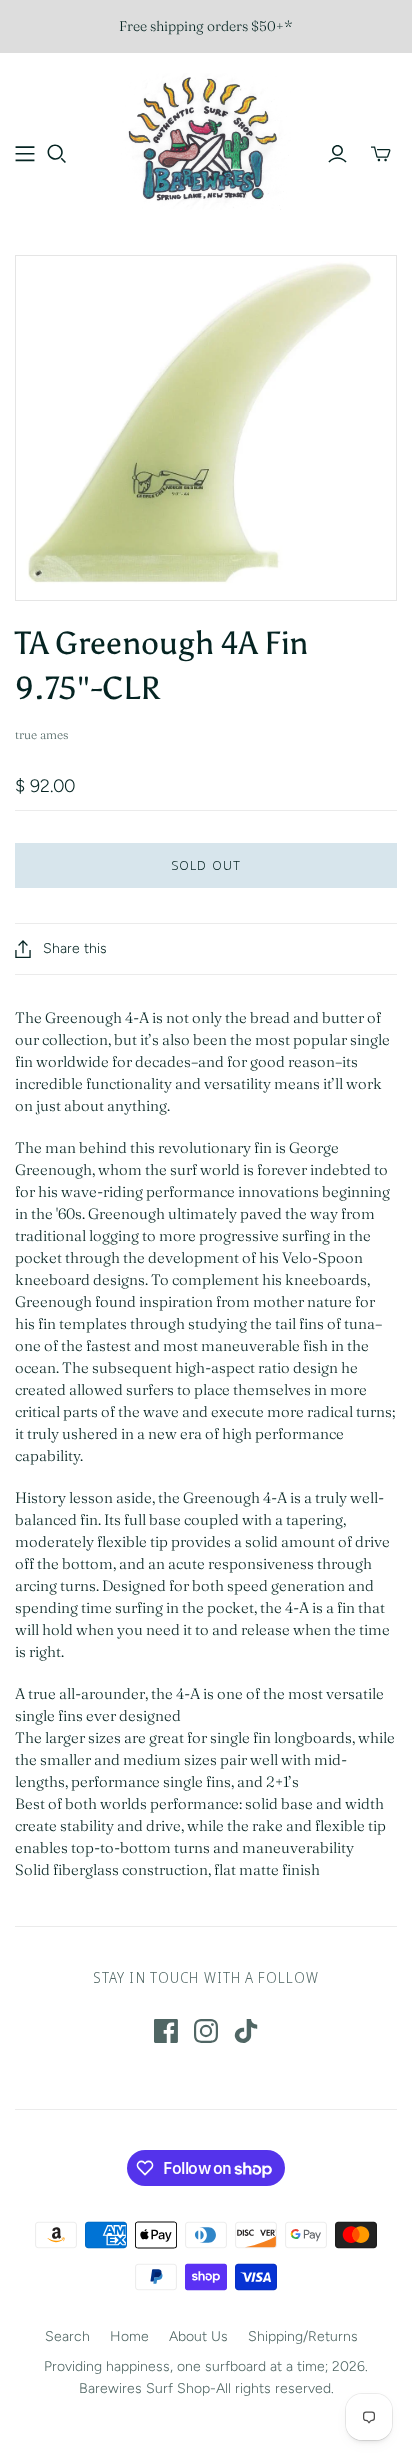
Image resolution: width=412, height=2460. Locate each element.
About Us (198, 2336)
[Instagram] (206, 2031)
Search (67, 2336)
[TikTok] (246, 2031)
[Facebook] (166, 2031)
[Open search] (57, 154)
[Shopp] (25, 154)
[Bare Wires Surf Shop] (206, 139)
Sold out (205, 865)
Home (129, 2336)
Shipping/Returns (303, 2336)
